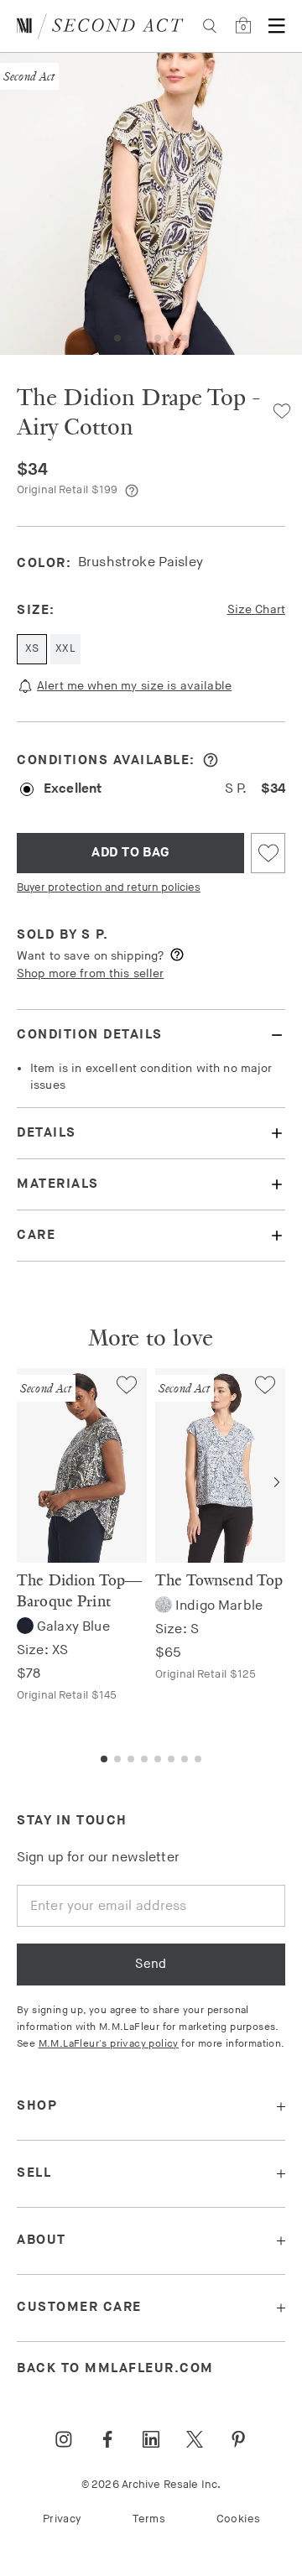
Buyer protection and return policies (109, 887)
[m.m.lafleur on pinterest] (238, 2439)
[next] (277, 1482)
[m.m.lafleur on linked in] (151, 2439)
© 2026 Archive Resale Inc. (151, 2485)
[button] (117, 338)
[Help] (132, 491)
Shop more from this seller (90, 973)
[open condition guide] (211, 760)
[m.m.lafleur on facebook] (107, 2439)
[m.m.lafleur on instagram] (64, 2439)
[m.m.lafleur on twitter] (195, 2439)
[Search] (210, 26)
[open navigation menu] (277, 26)
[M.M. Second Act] (100, 26)
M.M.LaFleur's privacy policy (109, 2044)
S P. (95, 935)
